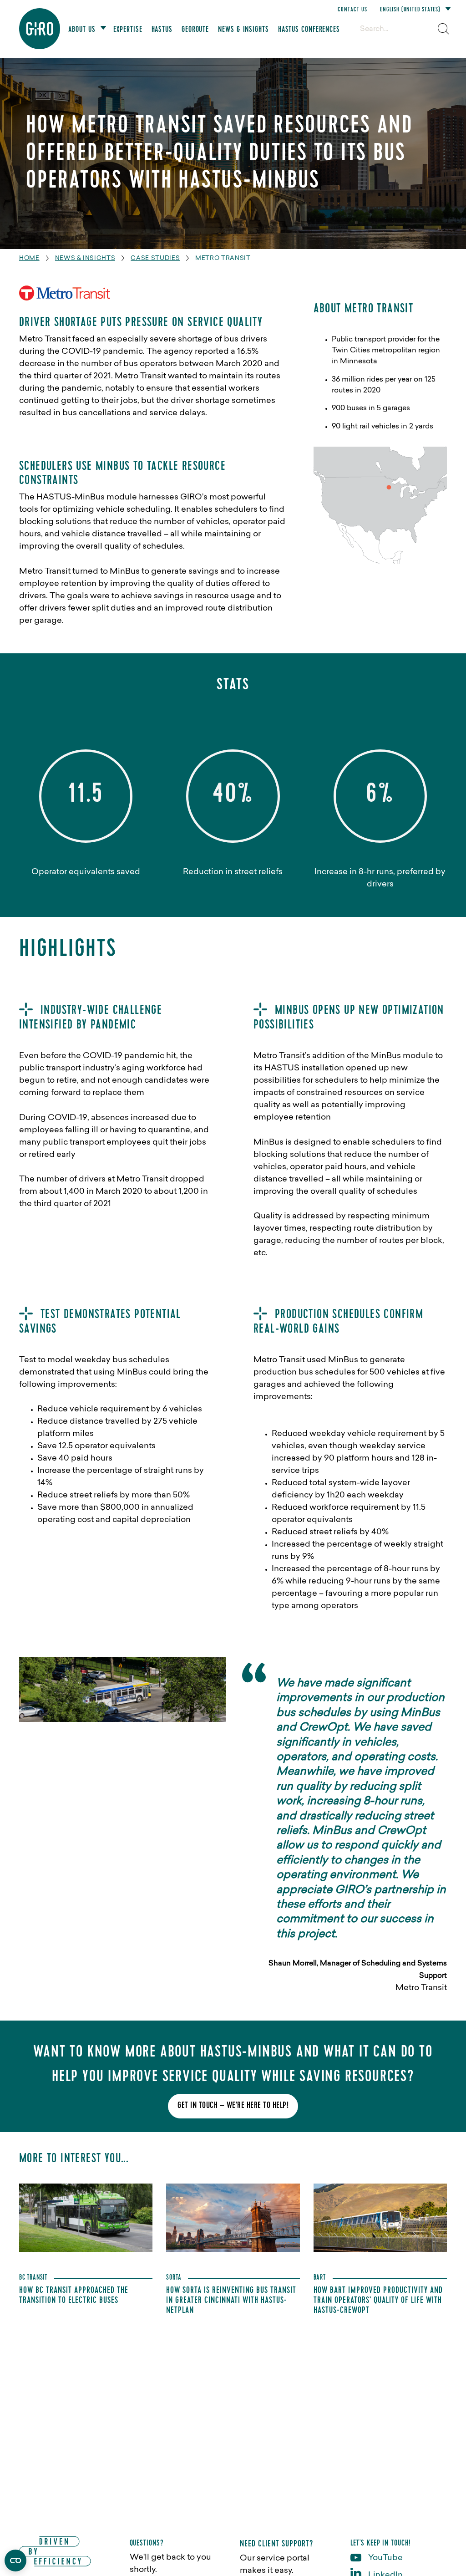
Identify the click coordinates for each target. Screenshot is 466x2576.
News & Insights (85, 258)
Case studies (155, 258)
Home (29, 258)
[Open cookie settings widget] (15, 2561)
